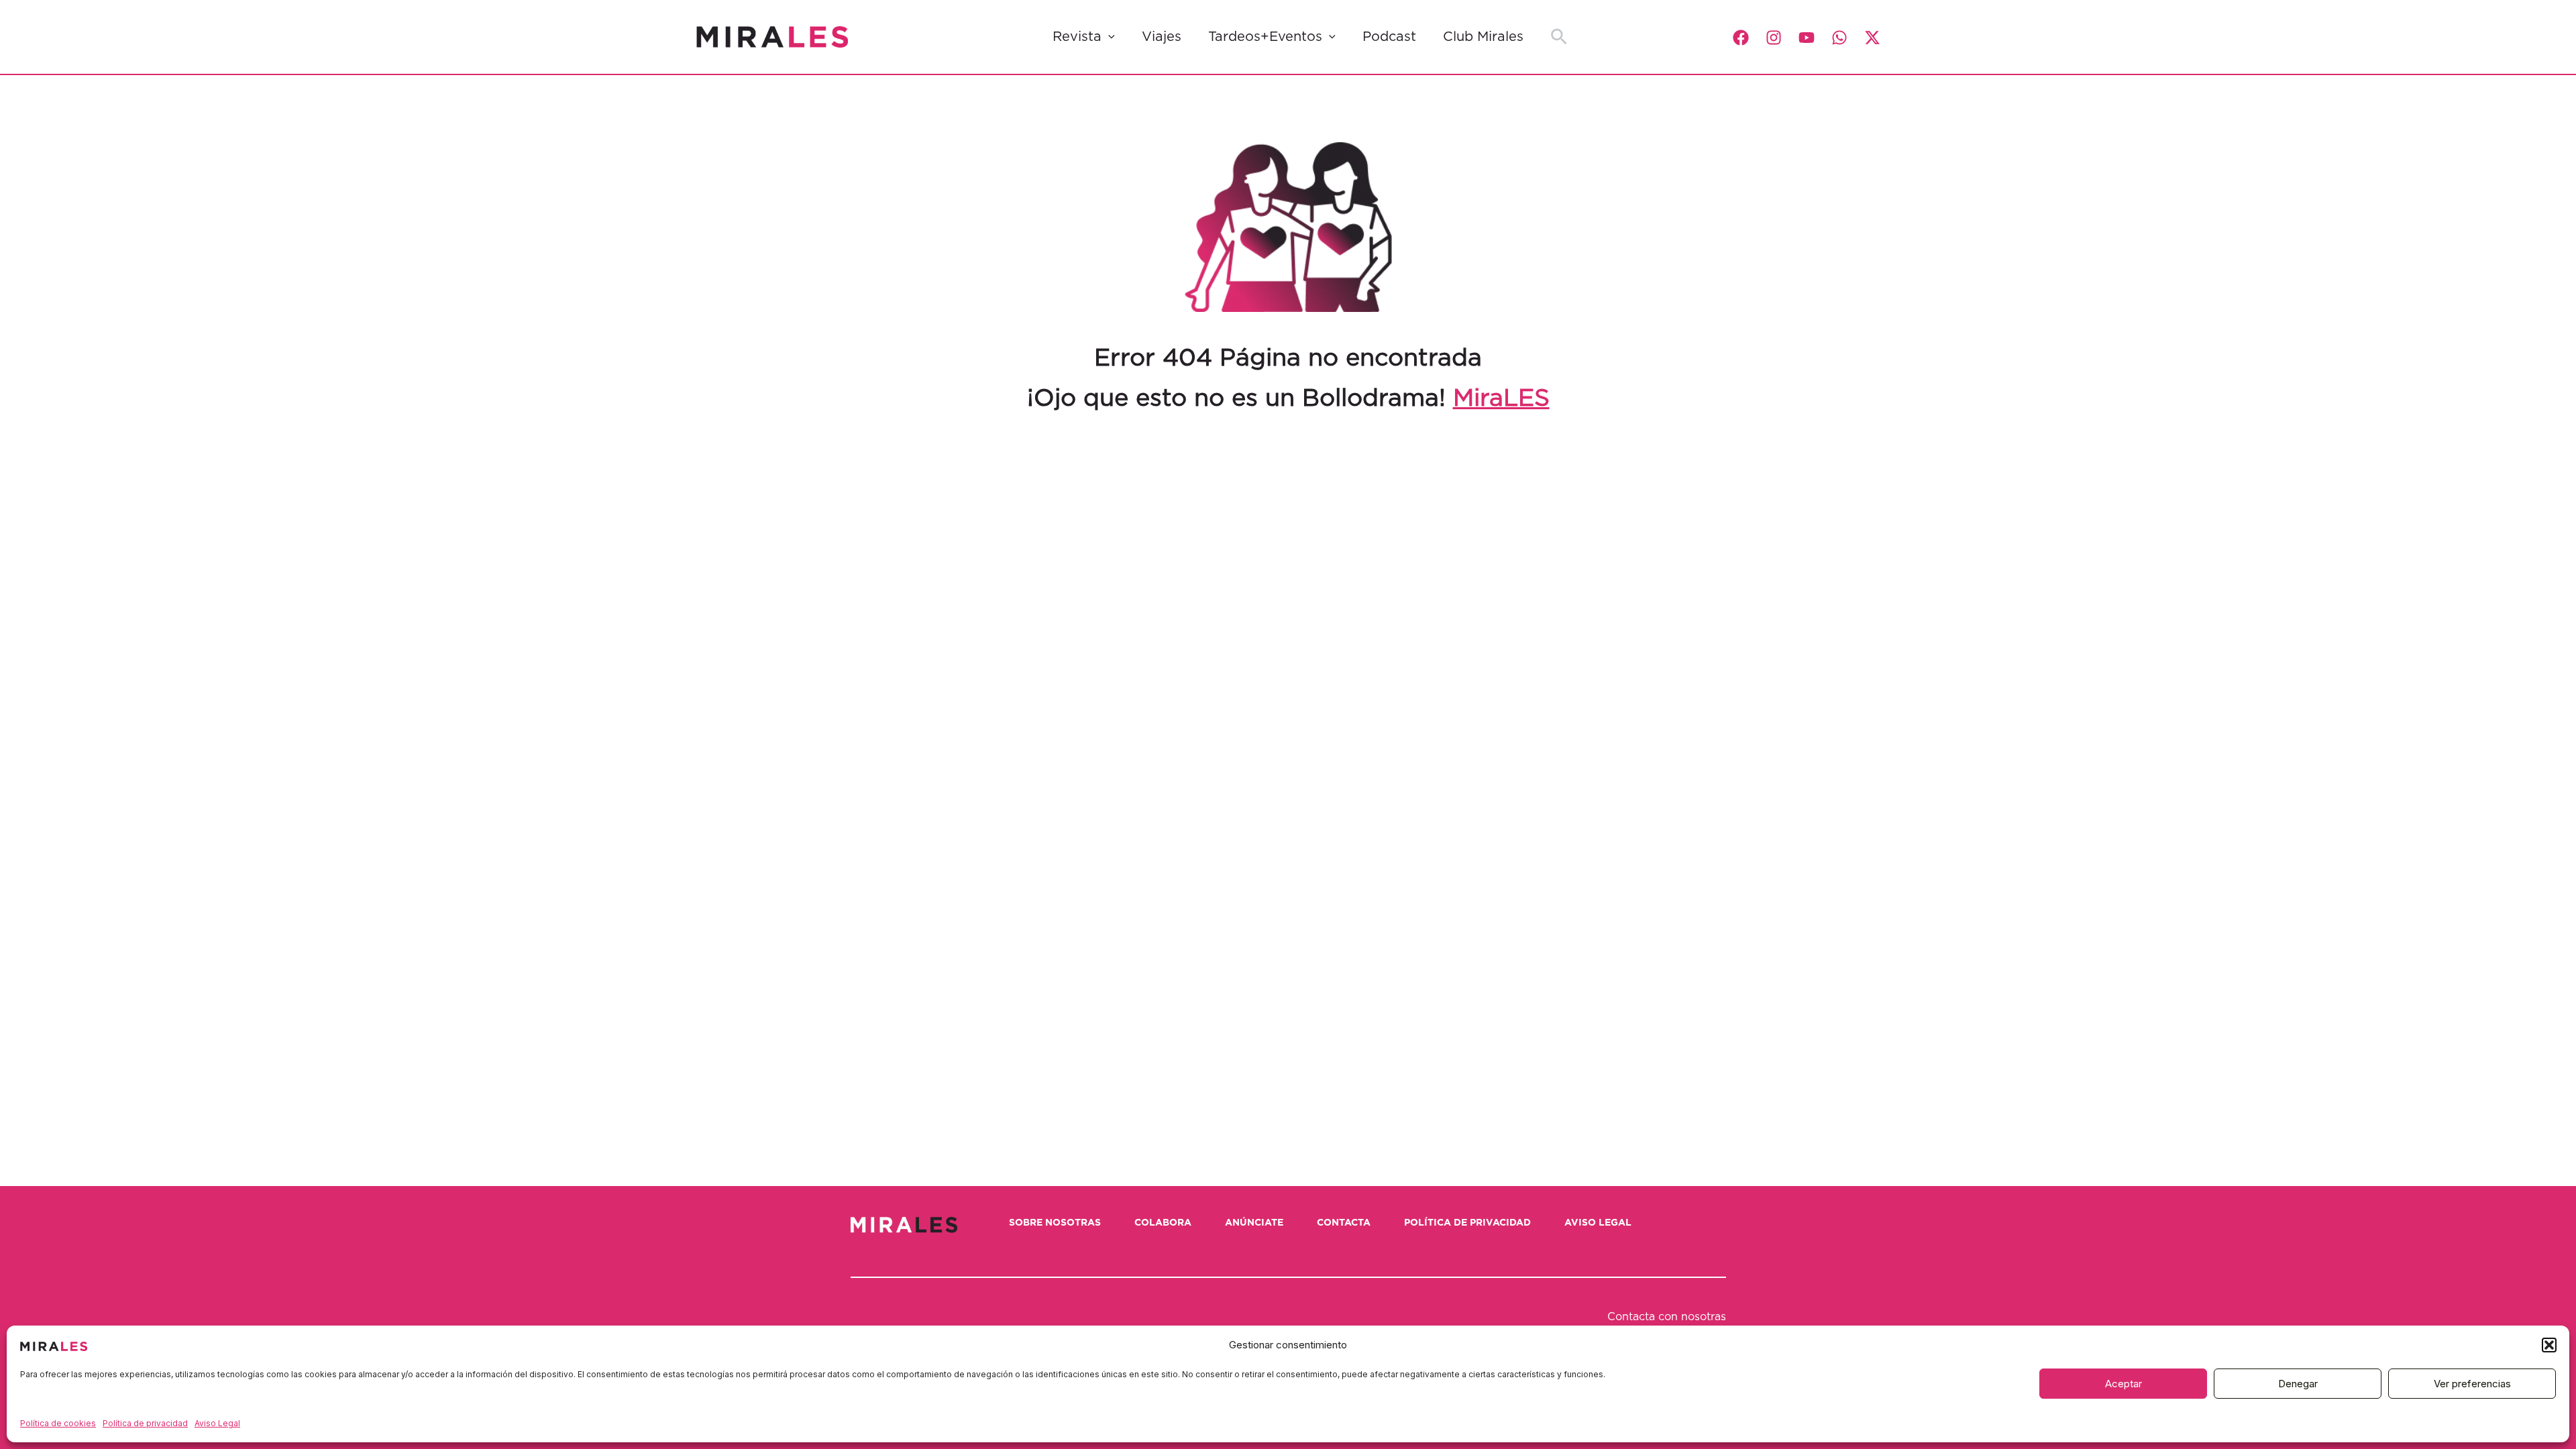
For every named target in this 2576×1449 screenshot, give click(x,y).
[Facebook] (1741, 38)
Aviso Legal (217, 1423)
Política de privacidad (145, 1423)
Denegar (2298, 1384)
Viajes (1162, 37)
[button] (2549, 1345)
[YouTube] (1807, 38)
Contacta (1344, 1223)
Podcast (1389, 37)
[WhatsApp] (1839, 38)
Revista (1077, 37)
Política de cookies (58, 1423)
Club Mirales (1483, 37)
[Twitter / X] (1872, 38)
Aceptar (2124, 1384)
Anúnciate (1254, 1223)
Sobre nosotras (1055, 1223)
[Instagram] (1774, 38)
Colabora (1163, 1223)
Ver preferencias (2472, 1384)
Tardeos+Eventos (1265, 37)
